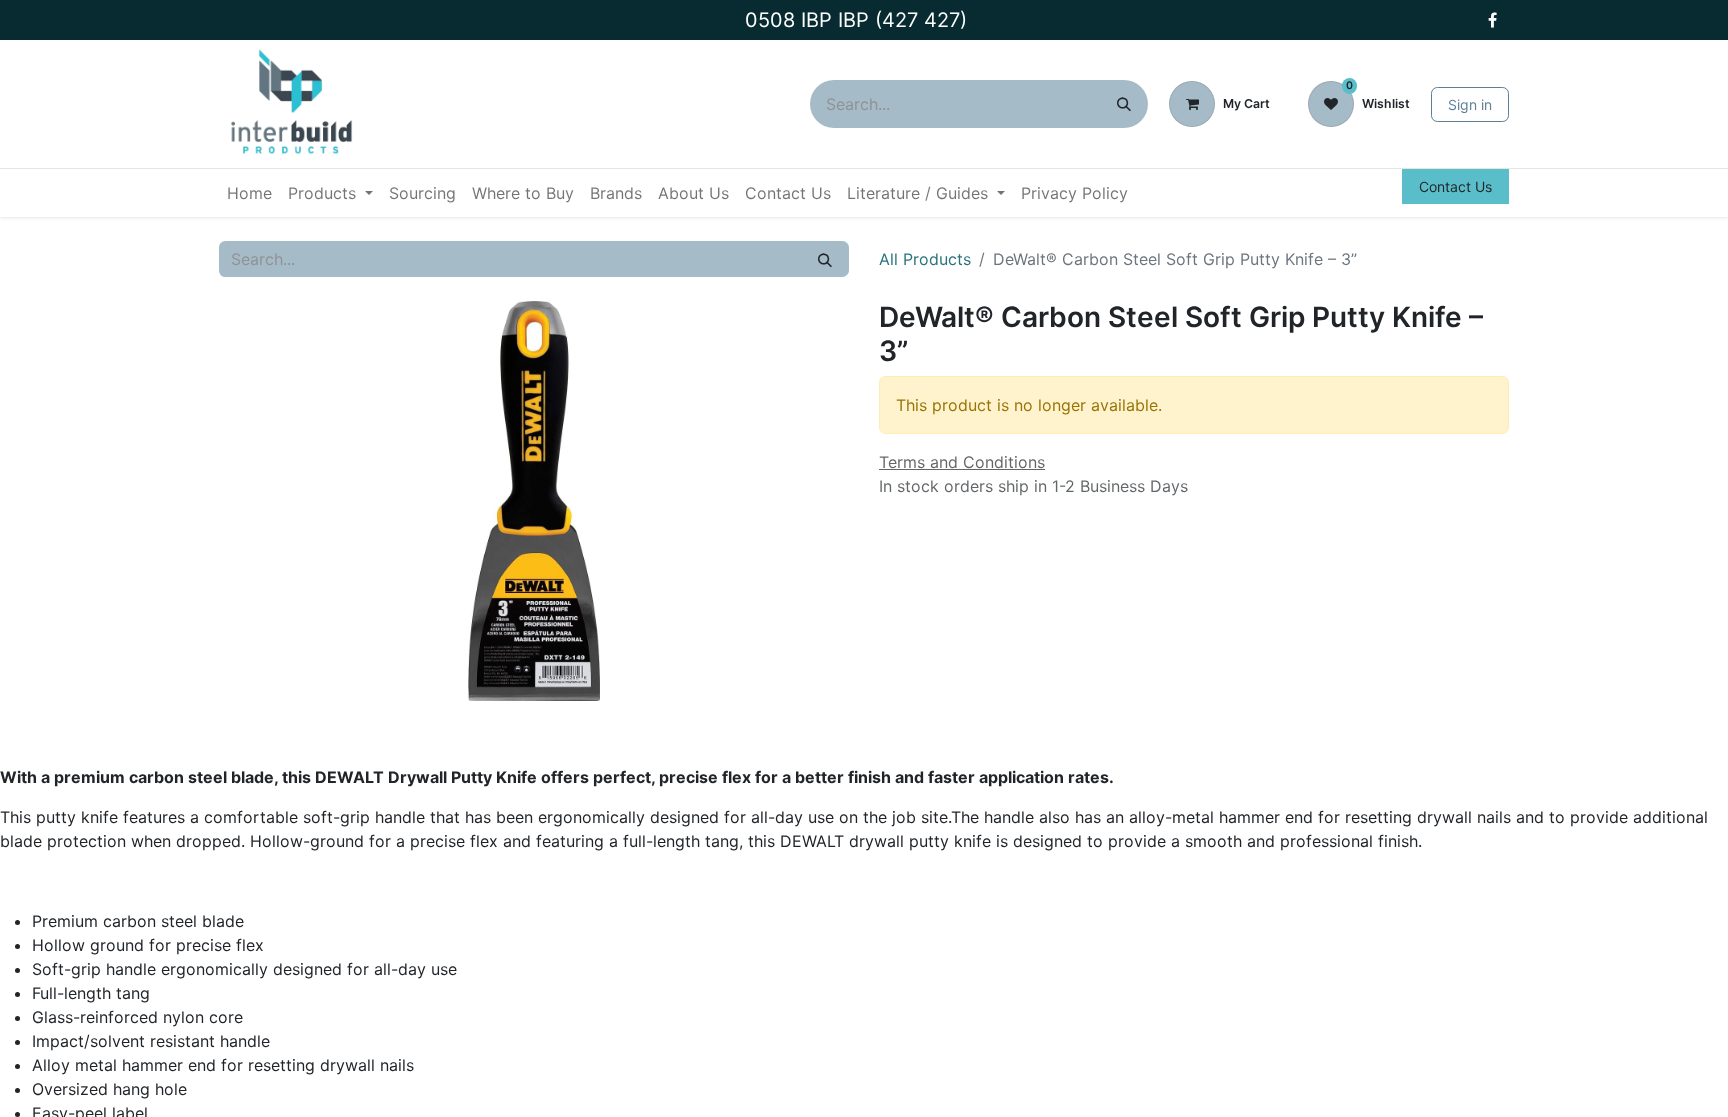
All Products (925, 259)
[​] (1492, 20)
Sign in (1470, 104)
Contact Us (1455, 186)
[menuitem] (249, 193)
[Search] (1124, 104)
